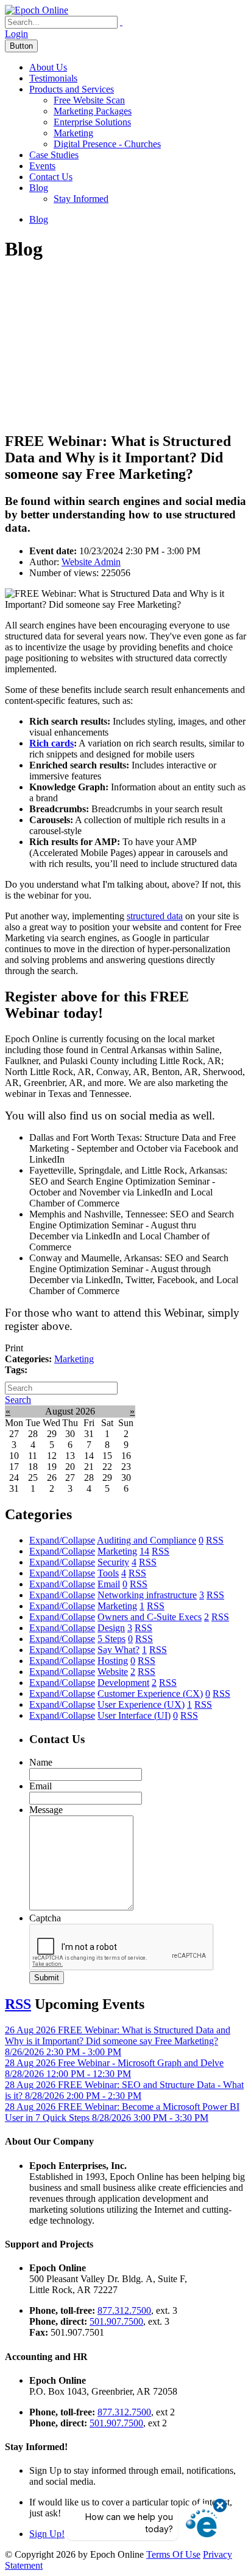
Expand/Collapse (62, 1540)
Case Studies (54, 155)
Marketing (73, 133)
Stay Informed (81, 199)
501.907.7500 (116, 2321)
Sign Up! (47, 2534)
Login (16, 34)
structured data (155, 916)
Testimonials (53, 78)
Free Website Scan (89, 100)
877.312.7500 (124, 2310)
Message (46, 1810)
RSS (215, 1540)
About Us (48, 67)
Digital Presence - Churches (107, 144)
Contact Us (51, 177)
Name (41, 1762)
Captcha (45, 1918)
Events (42, 166)
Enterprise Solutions (92, 122)
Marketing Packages (93, 111)
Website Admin (91, 562)
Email (41, 1786)
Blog (39, 188)
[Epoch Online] (37, 10)
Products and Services (72, 89)
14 (144, 1551)
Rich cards (51, 743)
